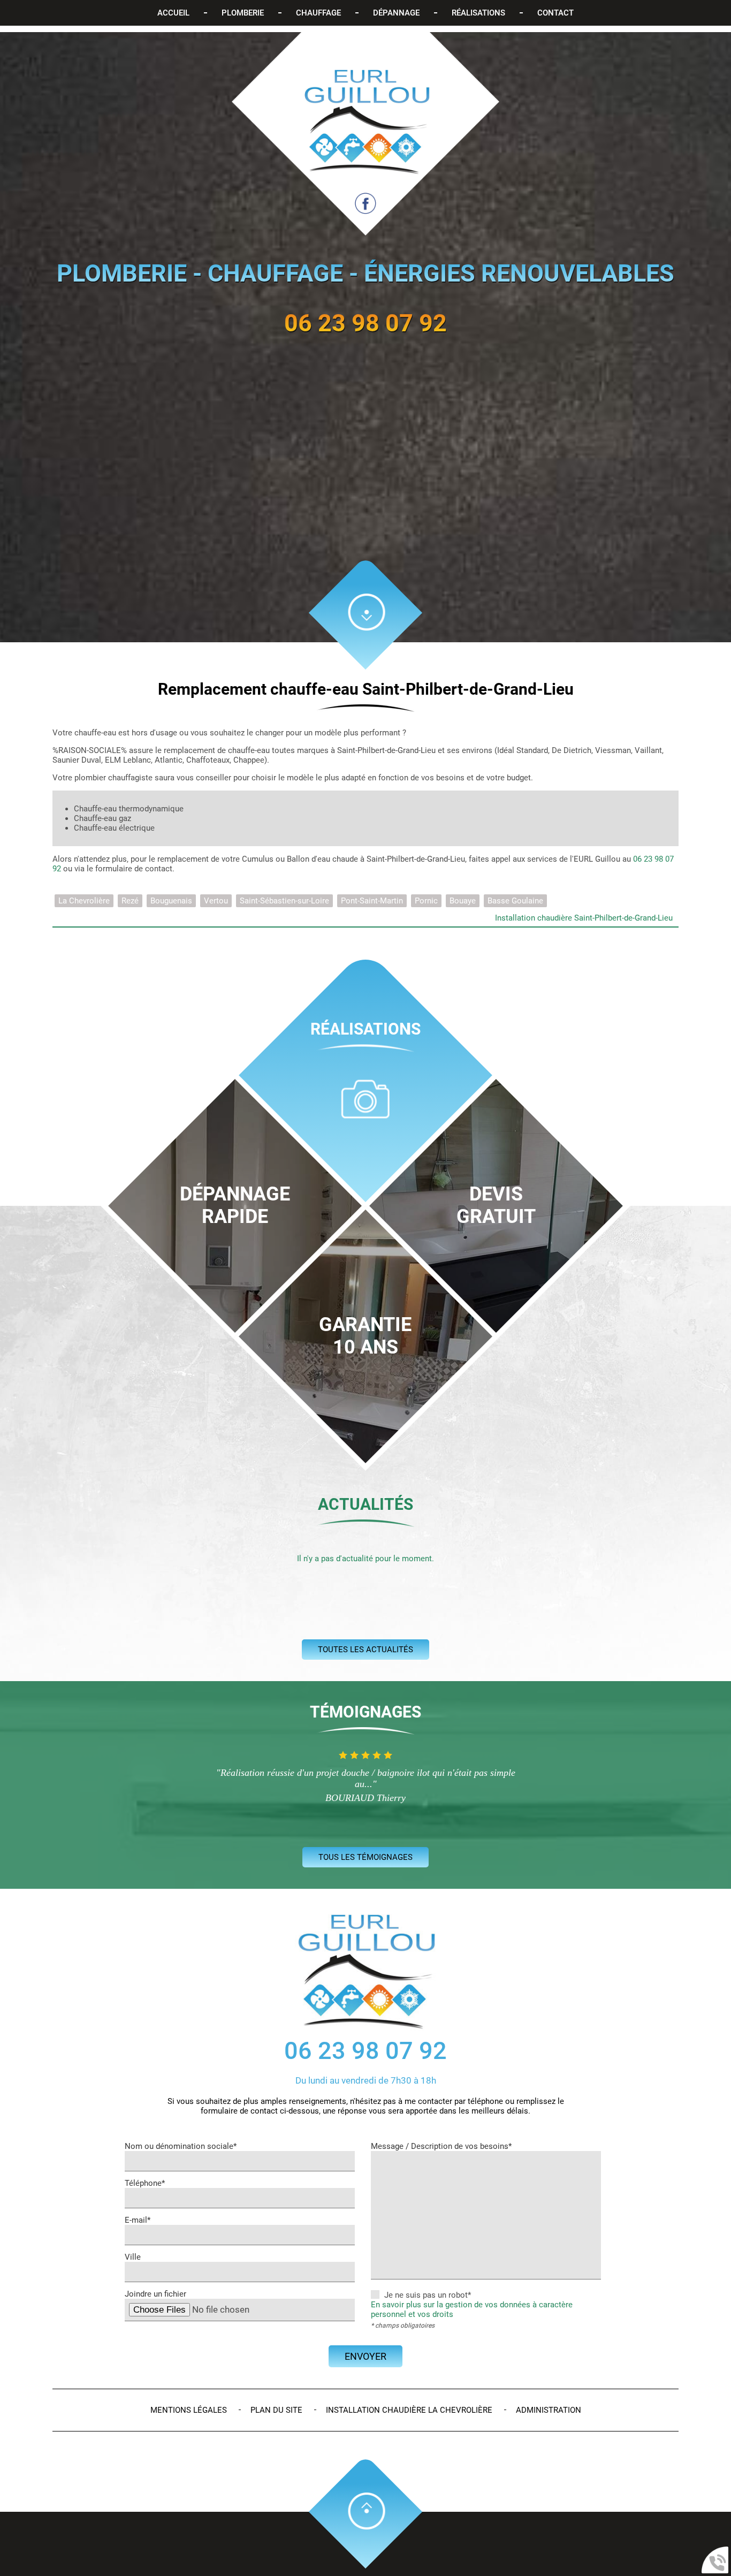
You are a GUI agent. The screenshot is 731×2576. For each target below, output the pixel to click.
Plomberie (243, 13)
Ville (133, 2257)
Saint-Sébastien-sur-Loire (284, 901)
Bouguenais (171, 901)
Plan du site (276, 2410)
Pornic (426, 901)
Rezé (130, 901)
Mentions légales (189, 2410)
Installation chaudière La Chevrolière (409, 2410)
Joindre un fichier (155, 2294)
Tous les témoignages (365, 1857)
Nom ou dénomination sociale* (181, 2146)
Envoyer (365, 2356)
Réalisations (478, 13)
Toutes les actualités (365, 1650)
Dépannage (396, 13)
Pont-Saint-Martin (372, 901)
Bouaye (463, 901)
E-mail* (138, 2220)
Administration (549, 2410)
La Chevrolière (84, 901)
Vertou (216, 901)
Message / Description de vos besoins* (441, 2146)
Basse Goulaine (515, 901)
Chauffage (318, 13)
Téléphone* (145, 2183)
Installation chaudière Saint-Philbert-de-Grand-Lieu (584, 918)
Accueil (173, 13)
